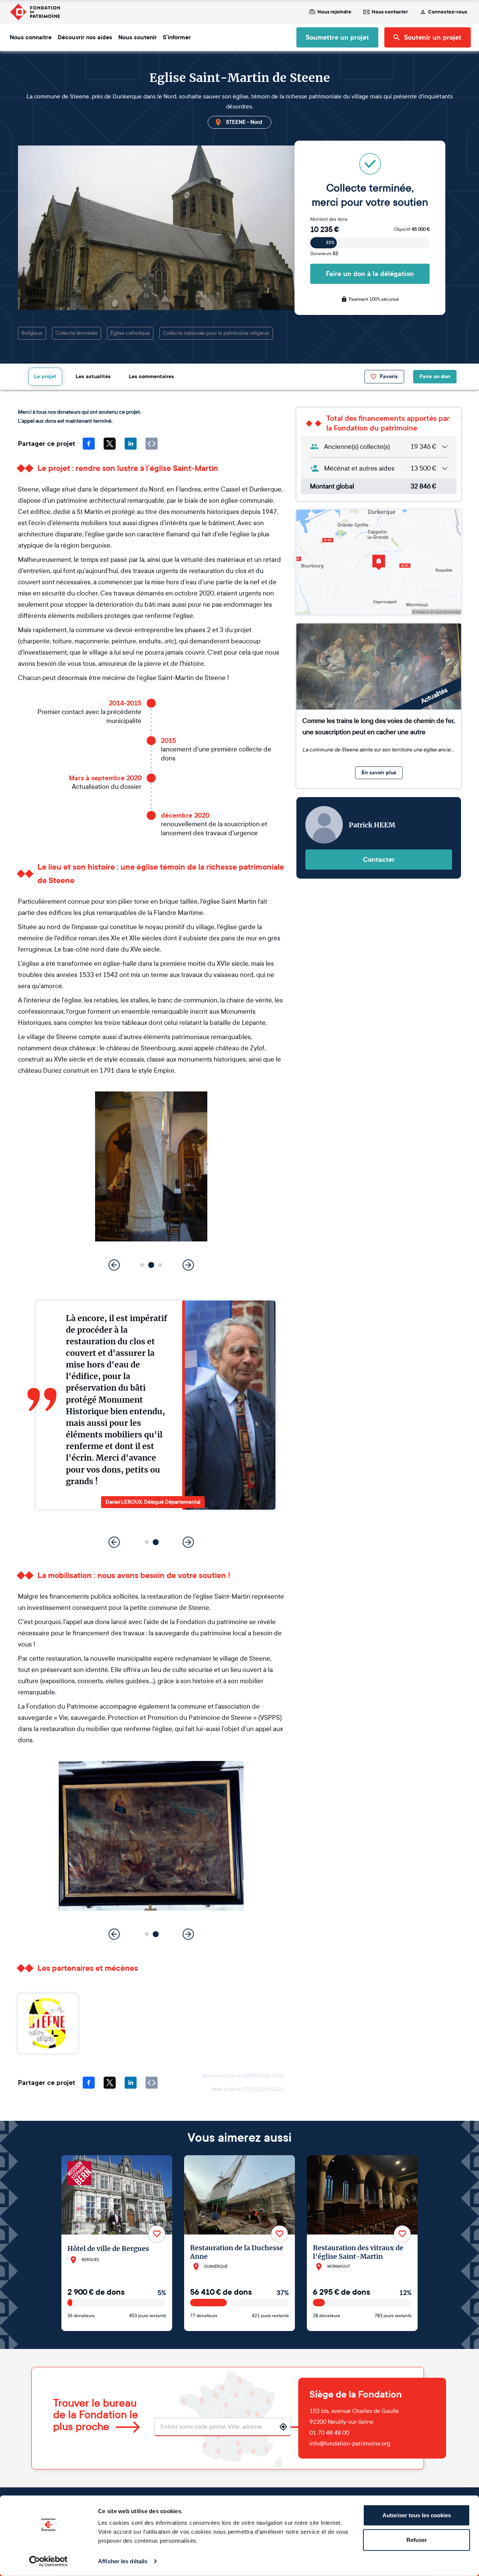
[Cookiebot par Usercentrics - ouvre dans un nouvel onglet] (48, 2561)
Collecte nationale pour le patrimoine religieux (216, 333)
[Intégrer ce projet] (152, 444)
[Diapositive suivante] (188, 1265)
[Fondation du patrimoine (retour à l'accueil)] (35, 12)
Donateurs (324, 254)
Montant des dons (329, 219)
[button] (142, 1265)
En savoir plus (379, 773)
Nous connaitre (31, 37)
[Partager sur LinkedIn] (131, 444)
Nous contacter (390, 12)
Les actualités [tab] (93, 376)
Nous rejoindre (334, 12)
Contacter (379, 860)
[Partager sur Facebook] (89, 444)
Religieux (32, 333)
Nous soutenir (138, 37)
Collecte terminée (77, 333)
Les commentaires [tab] (151, 376)
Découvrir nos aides (85, 37)
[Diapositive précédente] (114, 1265)
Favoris (389, 376)
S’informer (177, 37)
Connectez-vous (448, 12)
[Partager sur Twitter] (110, 444)
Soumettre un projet (337, 37)
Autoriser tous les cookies (417, 2515)
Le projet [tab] (45, 376)
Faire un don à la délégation (370, 274)
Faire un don (435, 376)
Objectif (412, 229)
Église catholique (130, 333)
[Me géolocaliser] (283, 2427)
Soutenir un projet (433, 37)
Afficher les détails (123, 2561)
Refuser (417, 2540)
